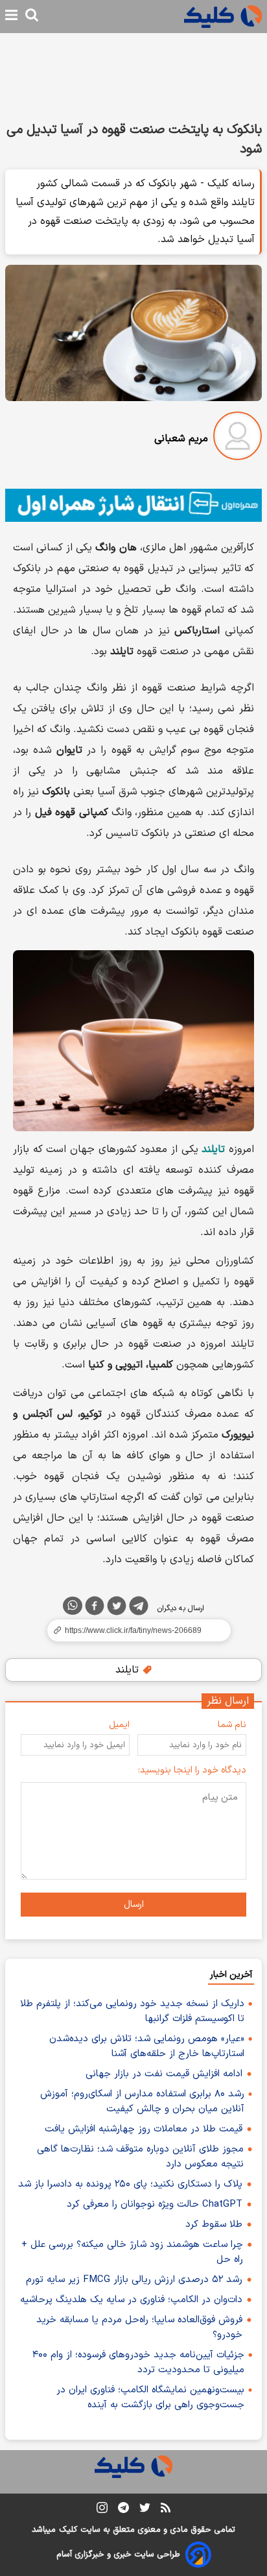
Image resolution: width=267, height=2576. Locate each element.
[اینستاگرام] (102, 2510)
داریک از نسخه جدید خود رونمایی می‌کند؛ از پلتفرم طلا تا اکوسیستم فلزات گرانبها (132, 2011)
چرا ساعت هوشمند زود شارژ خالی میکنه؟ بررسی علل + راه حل (132, 2252)
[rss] (166, 2510)
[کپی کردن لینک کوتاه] (133, 1630)
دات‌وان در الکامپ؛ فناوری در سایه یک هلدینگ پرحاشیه (131, 2300)
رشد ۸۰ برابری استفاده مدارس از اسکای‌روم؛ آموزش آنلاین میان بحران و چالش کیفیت (142, 2102)
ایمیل (119, 1725)
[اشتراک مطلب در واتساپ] (73, 1606)
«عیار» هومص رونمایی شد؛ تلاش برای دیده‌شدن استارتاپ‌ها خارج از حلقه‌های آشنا (147, 2046)
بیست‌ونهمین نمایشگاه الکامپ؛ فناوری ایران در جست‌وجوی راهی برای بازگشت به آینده (150, 2398)
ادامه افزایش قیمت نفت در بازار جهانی (164, 2074)
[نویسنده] (238, 438)
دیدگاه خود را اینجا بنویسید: (192, 1770)
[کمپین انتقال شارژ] (133, 505)
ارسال (134, 1905)
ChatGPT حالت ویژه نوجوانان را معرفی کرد (155, 2204)
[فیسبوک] (95, 1608)
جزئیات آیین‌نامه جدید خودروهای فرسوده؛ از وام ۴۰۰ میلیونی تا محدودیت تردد (138, 2362)
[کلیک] (223, 17)
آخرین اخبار (231, 1975)
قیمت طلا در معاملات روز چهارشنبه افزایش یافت (144, 2129)
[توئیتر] (117, 1608)
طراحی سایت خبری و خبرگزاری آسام (118, 2555)
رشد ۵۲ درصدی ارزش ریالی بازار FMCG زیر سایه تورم (134, 2280)
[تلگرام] (139, 1608)
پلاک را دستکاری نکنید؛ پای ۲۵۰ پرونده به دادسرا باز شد (130, 2184)
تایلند (129, 1670)
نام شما (232, 1725)
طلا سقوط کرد (214, 2225)
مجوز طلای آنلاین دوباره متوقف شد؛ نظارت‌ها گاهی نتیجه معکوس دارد (140, 2157)
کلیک (68, 2530)
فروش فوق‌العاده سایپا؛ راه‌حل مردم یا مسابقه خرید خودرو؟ (139, 2327)
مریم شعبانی (181, 439)
